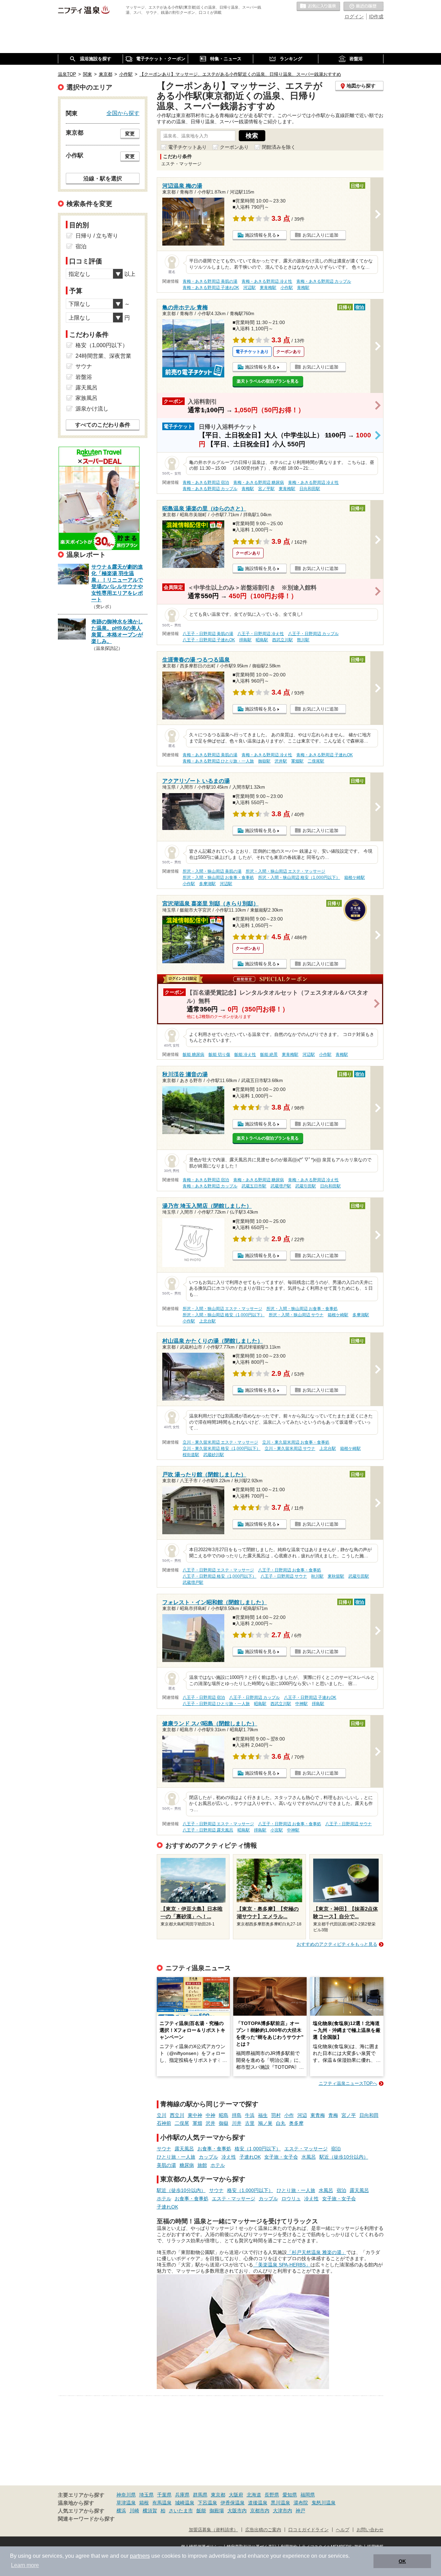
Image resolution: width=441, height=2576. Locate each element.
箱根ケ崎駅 (355, 877)
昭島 (224, 2115)
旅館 (202, 2165)
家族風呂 (86, 398)
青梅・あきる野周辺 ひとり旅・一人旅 (218, 761)
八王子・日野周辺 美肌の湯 (208, 634)
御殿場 (217, 2511)
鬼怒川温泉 (324, 2503)
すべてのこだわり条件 (103, 425)
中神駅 (301, 1704)
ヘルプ (343, 2530)
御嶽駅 (264, 761)
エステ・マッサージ (306, 2149)
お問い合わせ (370, 2530)
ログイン (354, 17)
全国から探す (123, 113)
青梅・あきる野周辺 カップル (324, 281)
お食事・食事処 (214, 2149)
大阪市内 (237, 2511)
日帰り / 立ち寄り (97, 236)
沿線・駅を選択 (103, 178)
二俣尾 (182, 2123)
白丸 (281, 2123)
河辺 (302, 2115)
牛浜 (250, 2115)
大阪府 (236, 2495)
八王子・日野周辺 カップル (313, 634)
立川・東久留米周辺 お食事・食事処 (296, 1442)
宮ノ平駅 (266, 489)
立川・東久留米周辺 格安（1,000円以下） (222, 1448)
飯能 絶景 (269, 1055)
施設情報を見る (261, 235)
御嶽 (224, 2123)
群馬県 (200, 2495)
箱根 (144, 2503)
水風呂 (309, 2157)
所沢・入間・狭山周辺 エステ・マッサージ (285, 871)
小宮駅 (277, 1830)
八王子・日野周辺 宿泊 (204, 1697)
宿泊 (336, 2149)
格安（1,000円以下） (258, 2149)
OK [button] (402, 2561)
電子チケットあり (187, 147)
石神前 (164, 2123)
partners (140, 2556)
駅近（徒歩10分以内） (344, 2157)
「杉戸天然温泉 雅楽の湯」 (317, 2252)
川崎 (134, 2511)
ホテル (218, 2165)
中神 (211, 2115)
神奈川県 (126, 2495)
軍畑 (197, 2123)
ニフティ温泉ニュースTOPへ (348, 2083)
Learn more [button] (25, 2565)
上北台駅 (207, 1321)
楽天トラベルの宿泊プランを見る (268, 381)
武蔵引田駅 (306, 1186)
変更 (130, 134)
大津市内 (283, 2511)
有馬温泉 (162, 2503)
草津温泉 (126, 2503)
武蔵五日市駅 (254, 1186)
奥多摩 (296, 2123)
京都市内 (260, 2511)
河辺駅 (249, 288)
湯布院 (301, 2503)
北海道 (254, 2495)
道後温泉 (258, 2503)
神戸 (300, 2511)
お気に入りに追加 (320, 235)
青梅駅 (303, 288)
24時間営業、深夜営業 (103, 356)
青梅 (333, 2115)
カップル (208, 2157)
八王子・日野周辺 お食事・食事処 (290, 1570)
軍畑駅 (297, 761)
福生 (263, 2115)
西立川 (177, 2115)
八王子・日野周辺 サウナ (284, 1576)
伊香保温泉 (233, 2503)
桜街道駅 (191, 1455)
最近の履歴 (363, 7)
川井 (237, 2123)
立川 (162, 2115)
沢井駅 (281, 761)
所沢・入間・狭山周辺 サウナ (296, 1315)
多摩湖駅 (207, 884)
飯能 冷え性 (245, 1055)
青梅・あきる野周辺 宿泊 (206, 482)
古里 (250, 2123)
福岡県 (308, 2495)
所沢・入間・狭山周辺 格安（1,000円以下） (299, 877)
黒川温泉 (280, 2503)
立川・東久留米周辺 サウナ (290, 1448)
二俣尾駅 (316, 761)
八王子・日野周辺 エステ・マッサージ (218, 1570)
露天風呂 (184, 2149)
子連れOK (250, 2157)
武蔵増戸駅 (281, 1186)
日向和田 (369, 2115)
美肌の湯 (166, 2165)
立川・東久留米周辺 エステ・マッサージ (220, 1442)
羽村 (276, 2115)
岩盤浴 (84, 377)
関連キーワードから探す (86, 2519)
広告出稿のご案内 (263, 2530)
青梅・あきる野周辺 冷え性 (267, 281)
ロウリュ (291, 2199)
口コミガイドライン (309, 2530)
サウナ (164, 2149)
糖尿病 (187, 2165)
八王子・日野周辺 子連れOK (209, 640)
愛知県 (290, 2495)
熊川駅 (303, 640)
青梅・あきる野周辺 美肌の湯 (210, 281)
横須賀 (150, 2511)
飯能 (201, 2511)
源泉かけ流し (92, 409)
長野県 (272, 2495)
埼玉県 (146, 2495)
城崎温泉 (185, 2503)
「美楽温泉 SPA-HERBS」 (282, 2265)
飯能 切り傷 (219, 1055)
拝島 (237, 2115)
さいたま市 (181, 2511)
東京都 (218, 2495)
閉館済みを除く (279, 147)
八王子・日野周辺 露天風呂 (208, 1830)
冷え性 (229, 2157)
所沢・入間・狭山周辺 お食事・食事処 (218, 877)
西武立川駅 (283, 640)
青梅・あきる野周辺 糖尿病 (259, 482)
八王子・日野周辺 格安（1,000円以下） (219, 1576)
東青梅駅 (268, 288)
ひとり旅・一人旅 (176, 2157)
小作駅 (287, 288)
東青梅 (318, 2115)
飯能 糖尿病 (193, 1055)
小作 (289, 2115)
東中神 (195, 2115)
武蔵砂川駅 (214, 1455)
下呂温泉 (207, 2503)
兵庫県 (182, 2495)
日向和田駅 (310, 489)
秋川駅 (317, 1576)
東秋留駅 (336, 1576)
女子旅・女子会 (281, 2157)
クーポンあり (234, 147)
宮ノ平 (349, 2115)
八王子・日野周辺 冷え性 (261, 634)
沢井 (211, 2123)
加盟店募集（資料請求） (213, 2530)
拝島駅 (245, 640)
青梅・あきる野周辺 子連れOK (211, 288)
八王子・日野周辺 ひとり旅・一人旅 (216, 1704)
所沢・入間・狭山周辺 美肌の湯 (212, 871)
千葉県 (164, 2495)
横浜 (121, 2511)
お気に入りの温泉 (318, 7)
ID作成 (376, 17)
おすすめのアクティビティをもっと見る (337, 1944)
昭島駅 (262, 640)
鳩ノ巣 (265, 2123)
